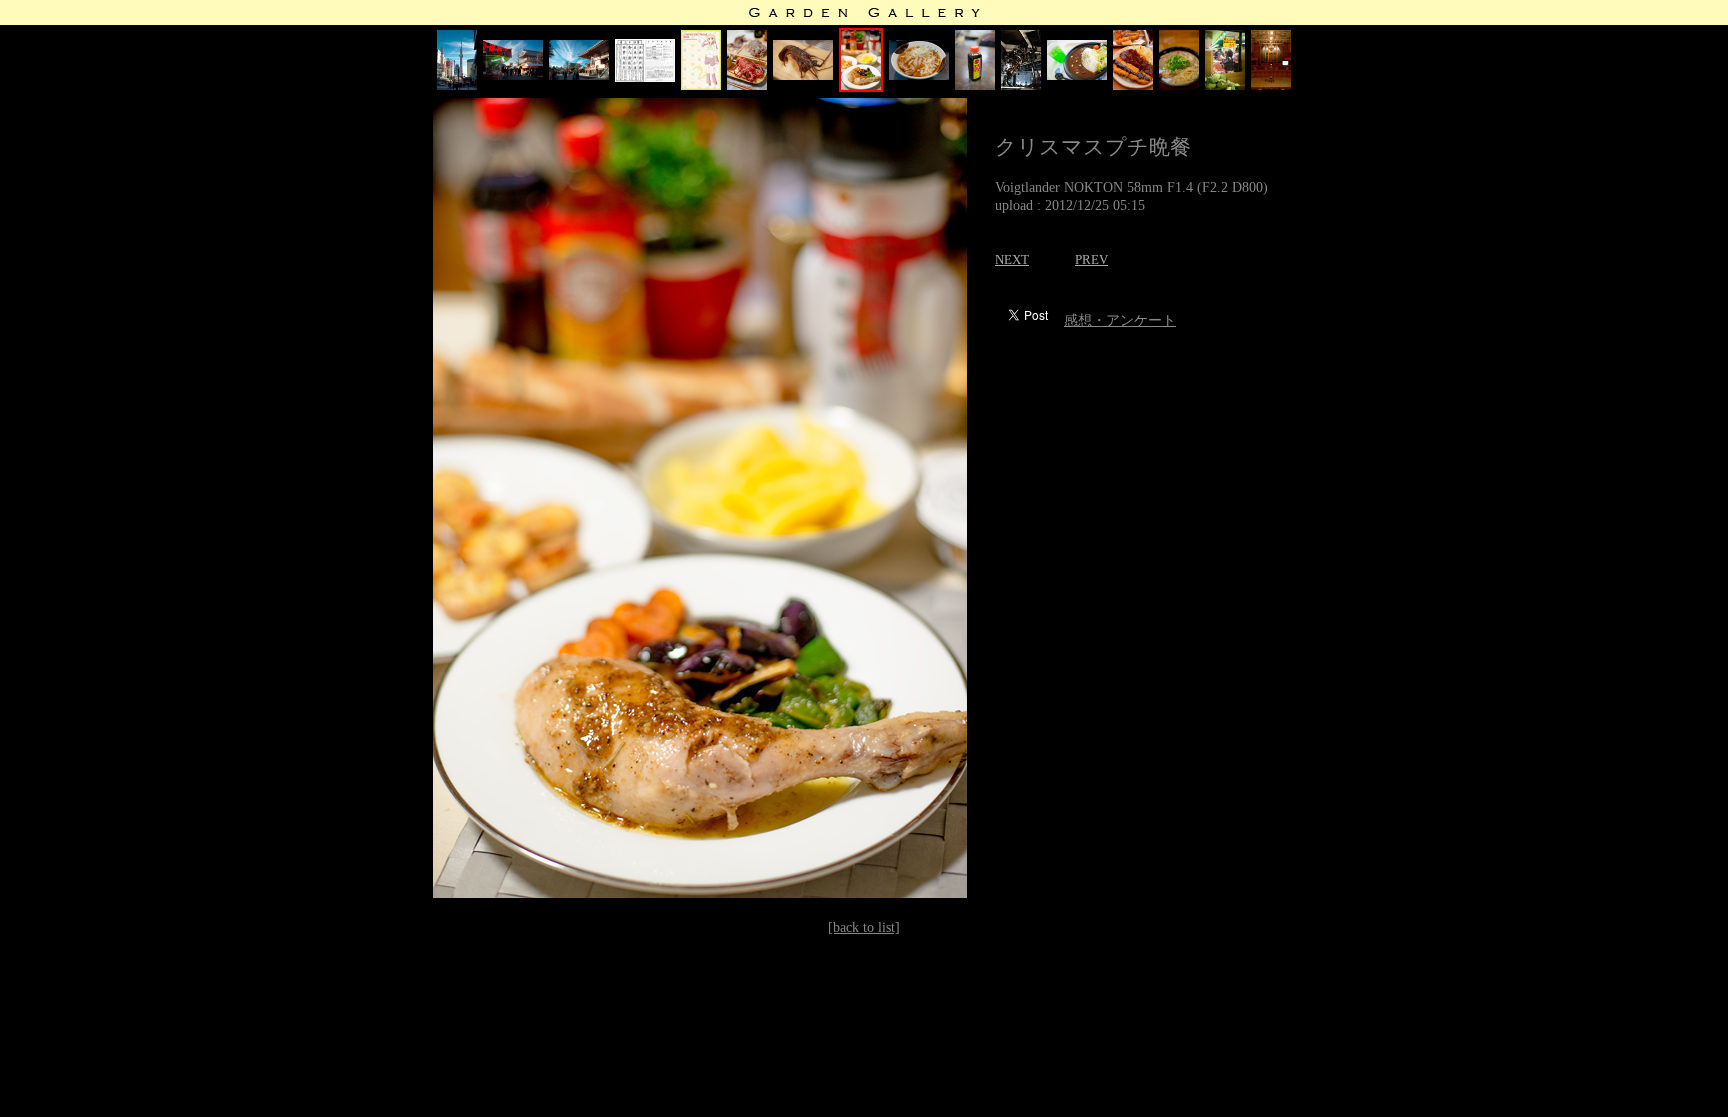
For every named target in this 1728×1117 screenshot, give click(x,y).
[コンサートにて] (1271, 85)
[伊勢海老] (747, 85)
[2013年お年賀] (701, 85)
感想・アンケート (1120, 320)
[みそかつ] (1133, 85)
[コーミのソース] (975, 85)
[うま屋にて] (1179, 85)
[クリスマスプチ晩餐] (861, 87)
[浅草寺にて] (513, 75)
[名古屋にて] (1225, 85)
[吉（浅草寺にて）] (645, 77)
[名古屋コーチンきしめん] (919, 75)
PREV (1091, 259)
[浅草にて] (457, 85)
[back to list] (864, 927)
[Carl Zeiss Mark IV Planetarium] (1021, 85)
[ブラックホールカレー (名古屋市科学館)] (1077, 75)
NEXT (1012, 259)
